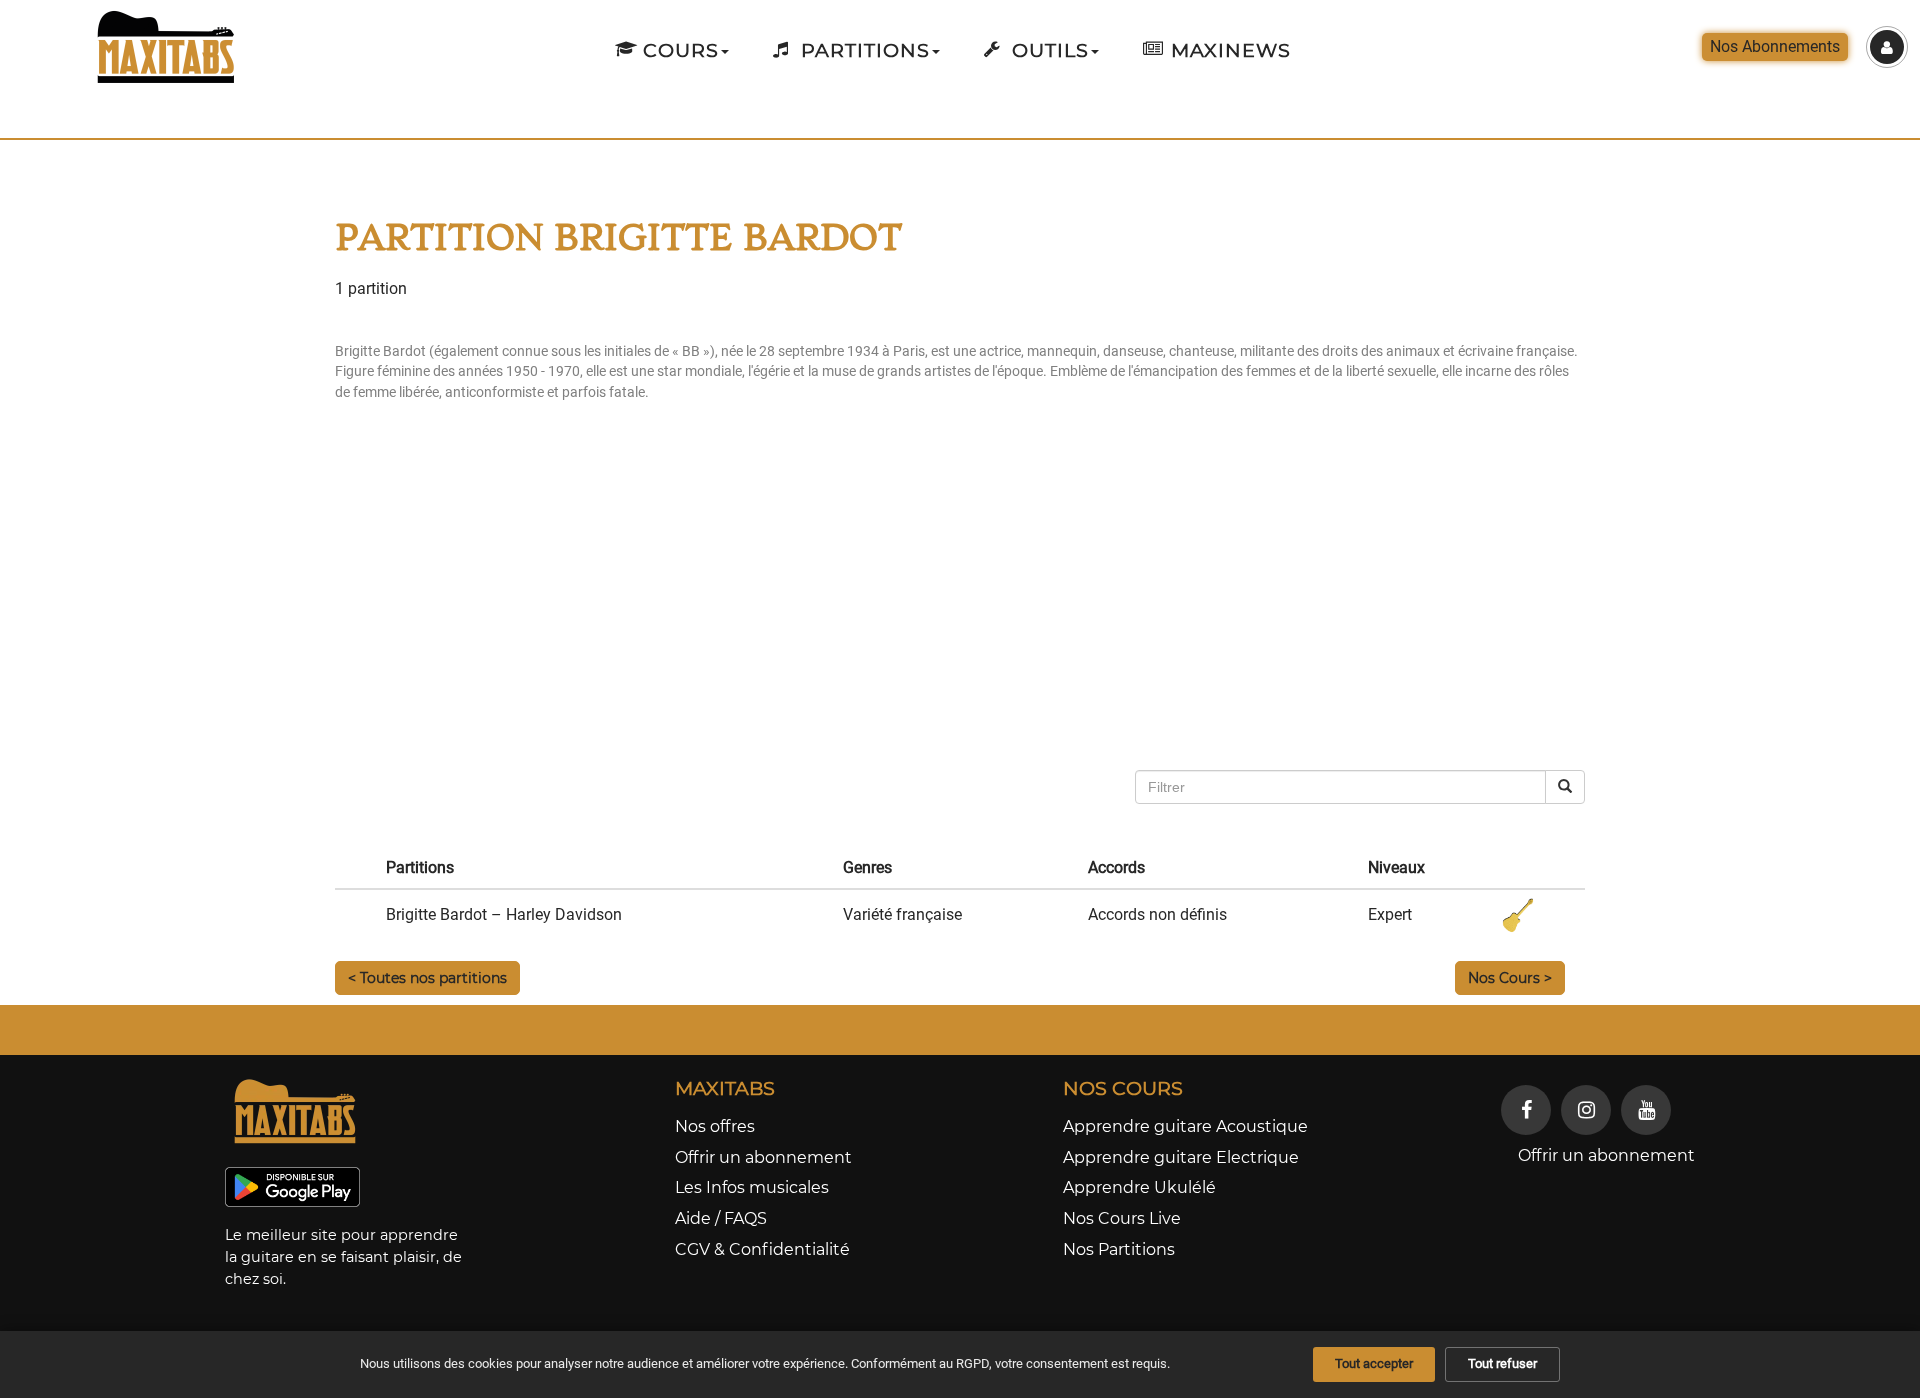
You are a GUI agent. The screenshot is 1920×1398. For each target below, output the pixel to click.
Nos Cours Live (1122, 1218)
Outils (1047, 50)
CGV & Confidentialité (762, 1249)
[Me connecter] (1887, 47)
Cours (678, 50)
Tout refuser (1502, 1363)
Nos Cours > (1510, 978)
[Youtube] (1646, 1110)
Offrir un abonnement (763, 1157)
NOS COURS (1123, 1088)
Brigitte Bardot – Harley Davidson (504, 914)
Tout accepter (1374, 1363)
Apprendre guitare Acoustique (1185, 1126)
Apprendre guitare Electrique (1181, 1157)
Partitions (862, 50)
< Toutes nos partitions (427, 978)
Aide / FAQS (721, 1218)
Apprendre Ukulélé (1139, 1187)
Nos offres (715, 1126)
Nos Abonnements (1775, 46)
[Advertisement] (920, 610)
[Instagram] (1586, 1110)
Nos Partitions (1119, 1249)
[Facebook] (1526, 1110)
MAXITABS (725, 1088)
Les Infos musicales (752, 1187)
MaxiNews (1228, 50)
